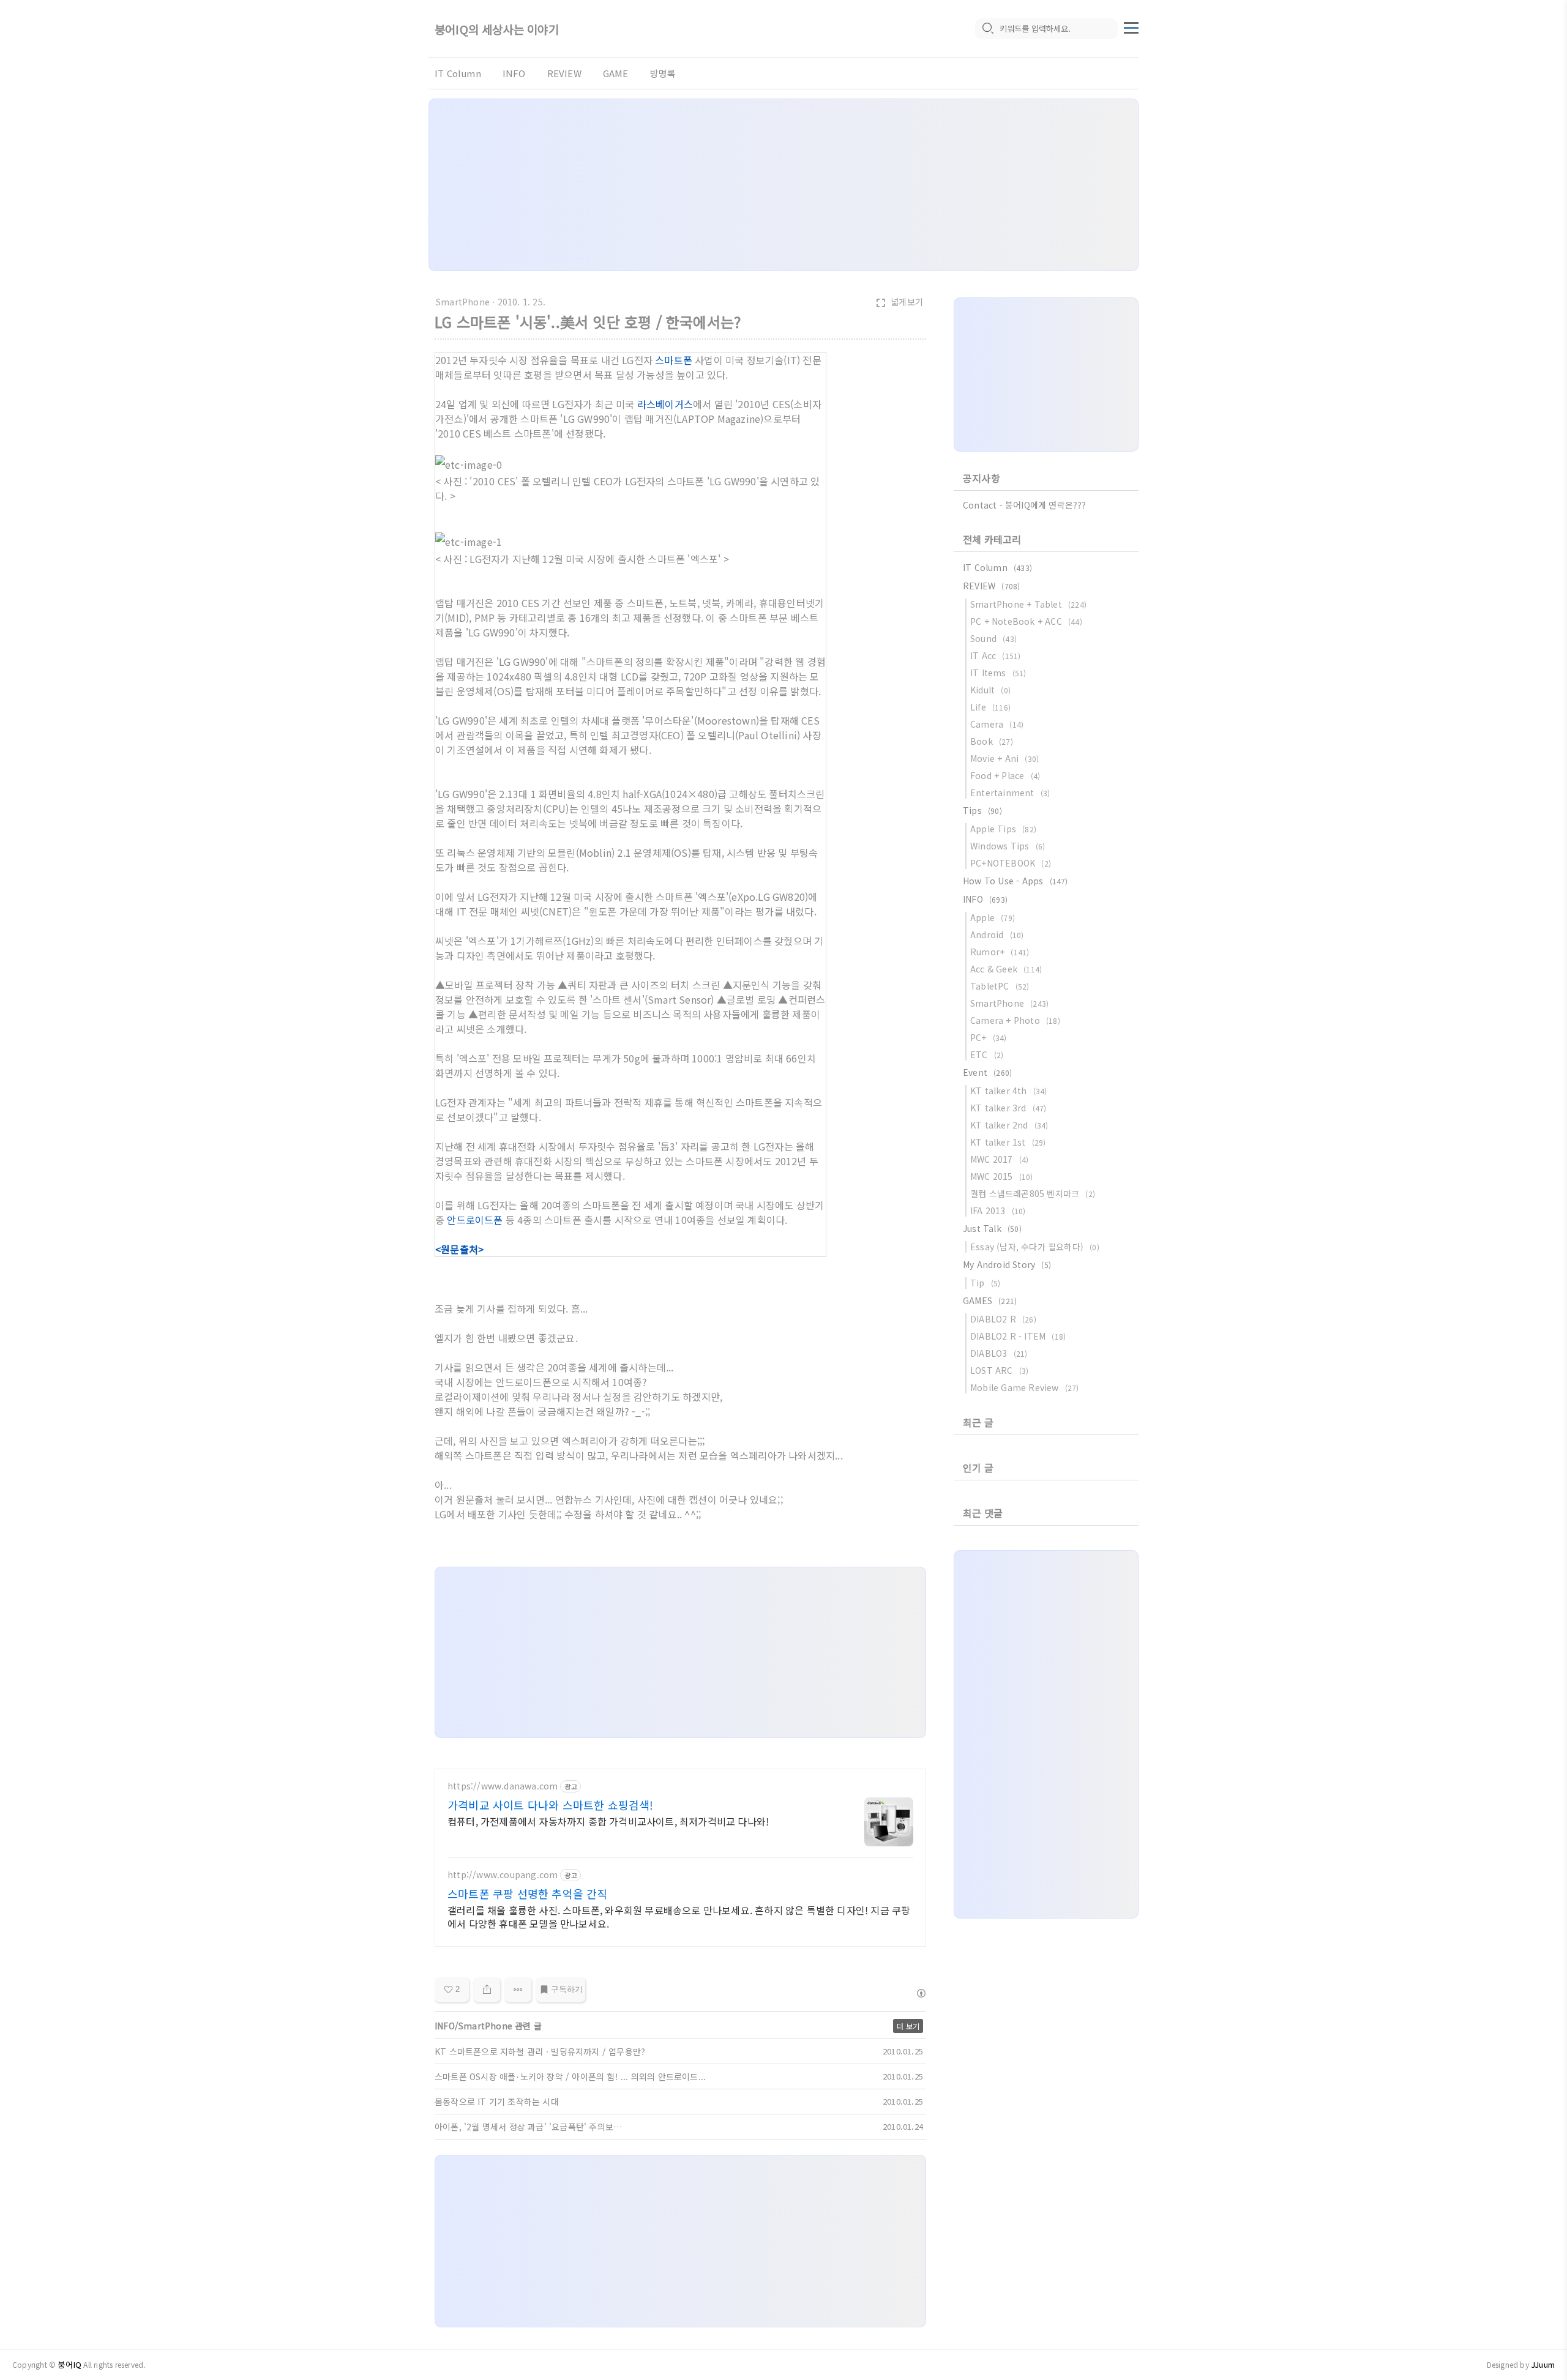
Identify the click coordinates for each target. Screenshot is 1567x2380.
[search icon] (987, 29)
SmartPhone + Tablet (1028, 604)
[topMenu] (1131, 26)
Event (987, 1072)
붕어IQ (69, 2364)
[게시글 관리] (518, 1990)
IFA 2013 (998, 1211)
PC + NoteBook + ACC (1026, 621)
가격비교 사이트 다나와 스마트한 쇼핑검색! (551, 1805)
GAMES (990, 1300)
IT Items (998, 673)
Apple (993, 917)
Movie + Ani (1004, 758)
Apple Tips (1003, 829)
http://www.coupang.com (503, 1875)
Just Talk (992, 1228)
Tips (982, 810)
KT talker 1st (1008, 1142)
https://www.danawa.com (503, 1786)
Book (992, 741)
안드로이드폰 (475, 1220)
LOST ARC (999, 1370)
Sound (993, 638)
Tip (985, 1283)
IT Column (458, 73)
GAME (616, 73)
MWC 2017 (999, 1159)
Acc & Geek (1006, 969)
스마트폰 (674, 360)
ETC (987, 1054)
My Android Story (1007, 1264)
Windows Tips (1008, 846)
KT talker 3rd (1008, 1108)
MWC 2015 (1002, 1176)
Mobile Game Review (1025, 1387)
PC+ (989, 1037)
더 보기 (908, 2026)
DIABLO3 (999, 1353)
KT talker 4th (1009, 1091)
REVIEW (564, 73)
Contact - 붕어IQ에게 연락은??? (1025, 505)
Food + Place (1005, 775)
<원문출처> (459, 1249)
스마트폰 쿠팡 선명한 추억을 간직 (528, 1893)
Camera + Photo (1015, 1020)
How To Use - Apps (1015, 881)
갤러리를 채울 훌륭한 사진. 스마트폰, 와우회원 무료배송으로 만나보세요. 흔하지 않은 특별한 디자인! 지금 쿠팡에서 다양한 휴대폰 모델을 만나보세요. (679, 1916)
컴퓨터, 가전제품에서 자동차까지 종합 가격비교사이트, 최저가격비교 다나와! (608, 1821)
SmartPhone (463, 302)
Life (990, 707)
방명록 (663, 73)
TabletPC (1000, 986)
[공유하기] (487, 1990)
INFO (514, 73)
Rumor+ (1000, 952)
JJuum (1543, 2364)
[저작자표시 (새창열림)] (921, 1993)
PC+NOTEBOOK (1011, 863)
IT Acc (995, 655)
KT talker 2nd (1009, 1125)
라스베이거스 (665, 404)
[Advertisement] (783, 185)
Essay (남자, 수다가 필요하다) (1035, 1247)
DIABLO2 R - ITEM (1018, 1336)
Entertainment (1010, 793)
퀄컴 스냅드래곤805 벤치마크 (1033, 1193)
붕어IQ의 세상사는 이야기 (497, 29)
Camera (997, 724)
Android (997, 934)
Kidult (990, 690)
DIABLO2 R (1003, 1319)
